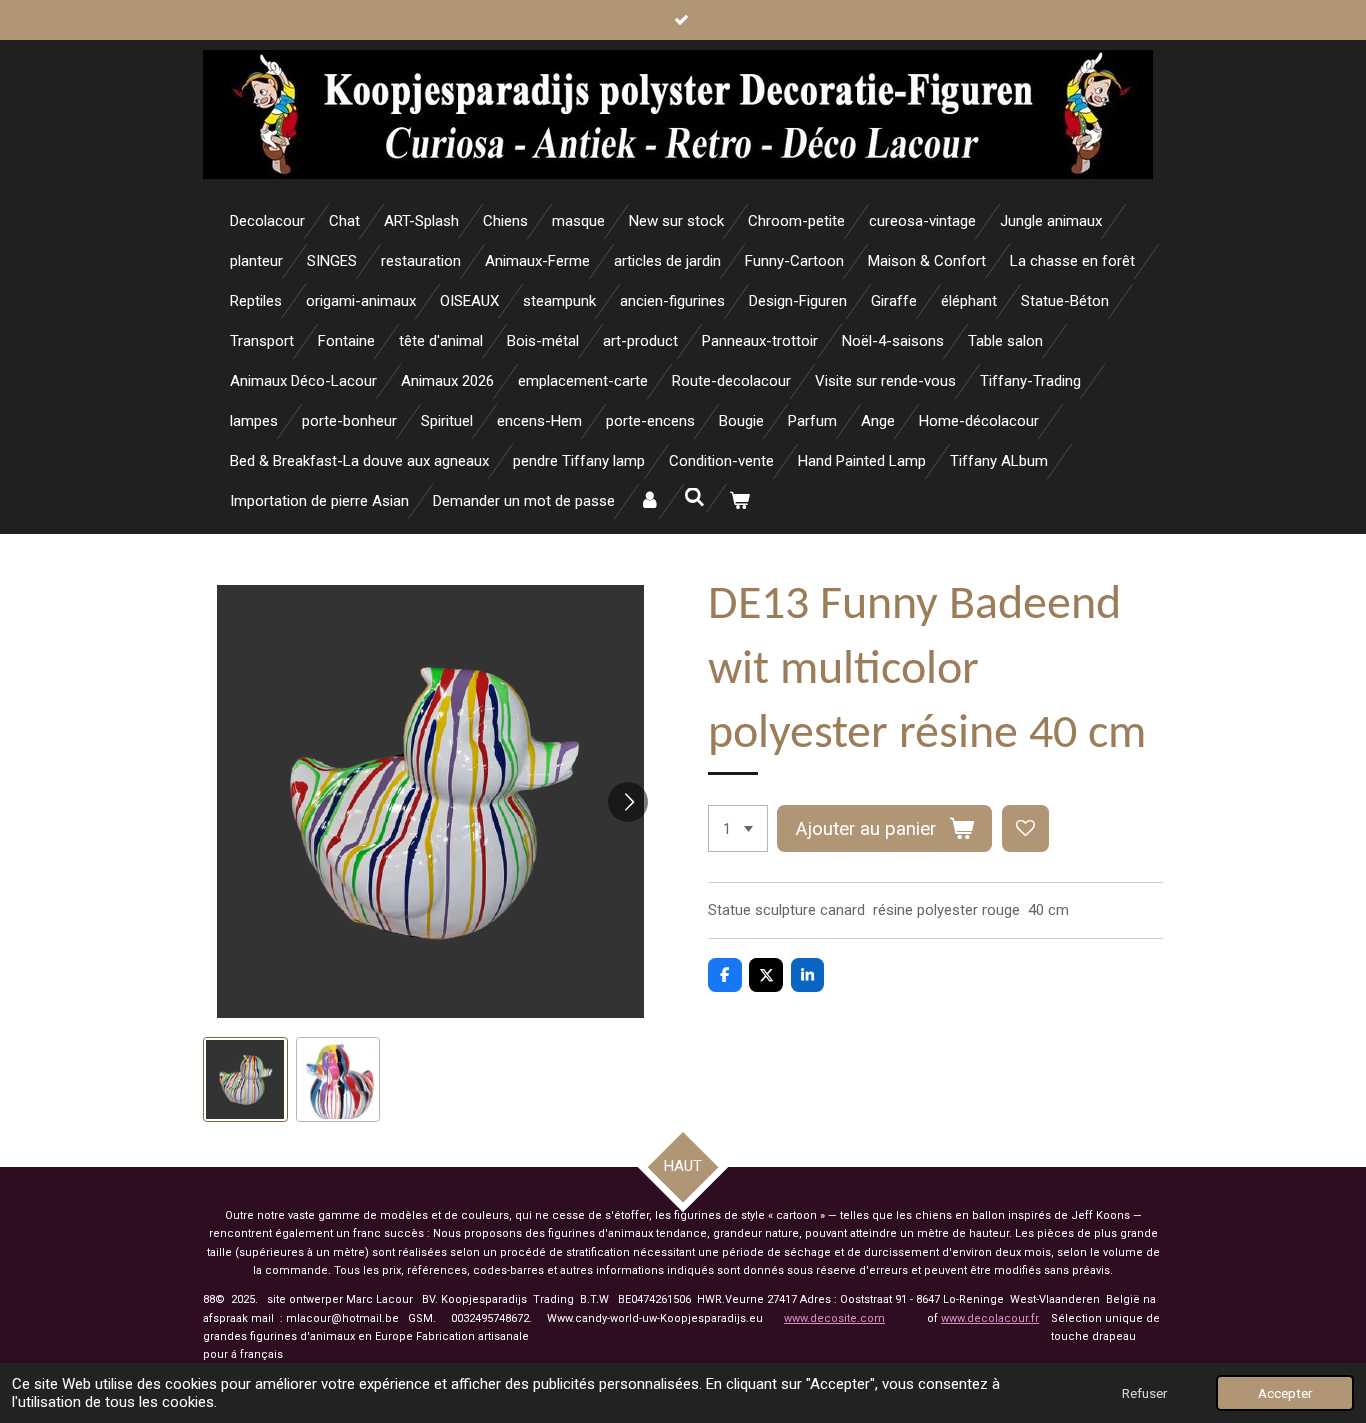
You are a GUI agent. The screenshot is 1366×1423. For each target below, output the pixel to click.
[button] (245, 1079)
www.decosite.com (834, 1318)
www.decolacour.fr (990, 1318)
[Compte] (649, 501)
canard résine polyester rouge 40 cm (944, 910)
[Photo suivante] (628, 802)
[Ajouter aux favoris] (1025, 828)
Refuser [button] (1144, 1393)
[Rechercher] (694, 498)
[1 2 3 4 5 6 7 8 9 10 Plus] (738, 828)
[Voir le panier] (739, 501)
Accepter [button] (1285, 1393)
